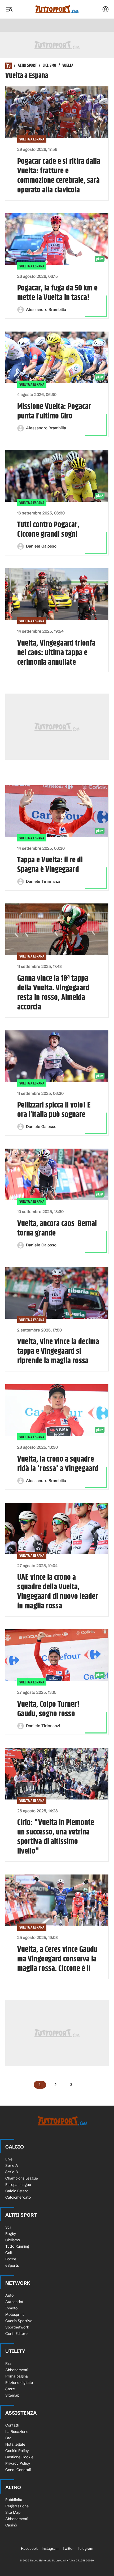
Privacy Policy (18, 2463)
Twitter (68, 2548)
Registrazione (17, 2506)
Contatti (12, 2425)
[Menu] (9, 9)
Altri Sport (27, 66)
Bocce (11, 2259)
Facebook (29, 2548)
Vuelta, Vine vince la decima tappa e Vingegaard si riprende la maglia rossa (58, 1351)
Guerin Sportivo (19, 2321)
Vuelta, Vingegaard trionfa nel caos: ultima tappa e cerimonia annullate (56, 653)
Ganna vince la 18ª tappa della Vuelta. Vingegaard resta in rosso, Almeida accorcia (53, 993)
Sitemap (12, 2395)
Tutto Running (17, 2246)
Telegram (85, 2548)
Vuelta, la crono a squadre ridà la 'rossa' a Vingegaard (58, 1464)
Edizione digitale (19, 2383)
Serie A (12, 2165)
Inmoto (11, 2308)
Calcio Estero (17, 2191)
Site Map (13, 2512)
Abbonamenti (17, 2370)
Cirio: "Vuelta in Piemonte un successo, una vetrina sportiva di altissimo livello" (56, 1837)
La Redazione (17, 2432)
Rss (8, 2363)
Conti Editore (16, 2334)
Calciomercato (18, 2197)
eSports (12, 2265)
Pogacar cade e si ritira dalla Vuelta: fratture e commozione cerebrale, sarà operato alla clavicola (59, 176)
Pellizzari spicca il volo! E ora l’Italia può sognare (54, 1110)
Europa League (18, 2185)
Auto (9, 2295)
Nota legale (15, 2444)
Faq (8, 2438)
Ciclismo (49, 66)
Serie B (12, 2172)
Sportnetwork (17, 2327)
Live (9, 2159)
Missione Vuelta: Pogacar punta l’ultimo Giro (54, 411)
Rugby (11, 2234)
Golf (9, 2253)
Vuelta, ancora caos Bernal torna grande (57, 1228)
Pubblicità (14, 2500)
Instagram (50, 2548)
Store (10, 2389)
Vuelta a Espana (32, 139)
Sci (8, 2227)
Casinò (11, 2525)
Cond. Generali (18, 2470)
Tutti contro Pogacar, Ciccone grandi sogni (48, 530)
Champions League (22, 2178)
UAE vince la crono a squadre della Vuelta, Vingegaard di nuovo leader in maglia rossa (58, 1592)
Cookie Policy (17, 2451)
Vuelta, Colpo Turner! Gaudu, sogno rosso (48, 1709)
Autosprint (14, 2302)
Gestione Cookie (19, 2457)
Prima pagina (17, 2376)
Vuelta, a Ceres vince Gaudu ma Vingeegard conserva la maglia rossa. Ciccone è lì (57, 1959)
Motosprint (15, 2314)
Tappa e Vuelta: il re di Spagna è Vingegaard (50, 865)
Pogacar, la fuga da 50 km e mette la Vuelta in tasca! (57, 293)
